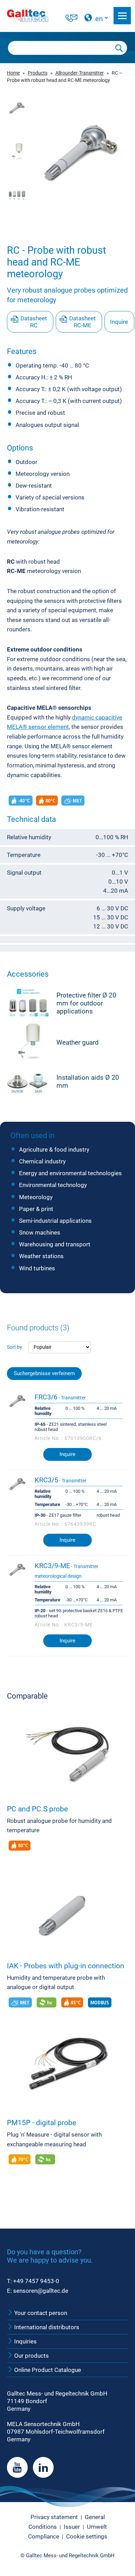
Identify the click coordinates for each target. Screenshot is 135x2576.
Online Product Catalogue (47, 2370)
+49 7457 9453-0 (36, 2281)
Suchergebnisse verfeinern (44, 1374)
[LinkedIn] (43, 2467)
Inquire (119, 322)
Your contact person (40, 2313)
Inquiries (25, 2341)
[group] (81, 154)
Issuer (72, 2527)
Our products (31, 2356)
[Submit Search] (119, 48)
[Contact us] (71, 19)
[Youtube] (17, 2467)
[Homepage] (35, 16)
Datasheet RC (34, 322)
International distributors (46, 2327)
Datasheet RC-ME (83, 322)
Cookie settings (87, 2536)
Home (13, 73)
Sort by (15, 1347)
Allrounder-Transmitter (80, 73)
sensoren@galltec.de (41, 2291)
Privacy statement (54, 2517)
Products (38, 73)
